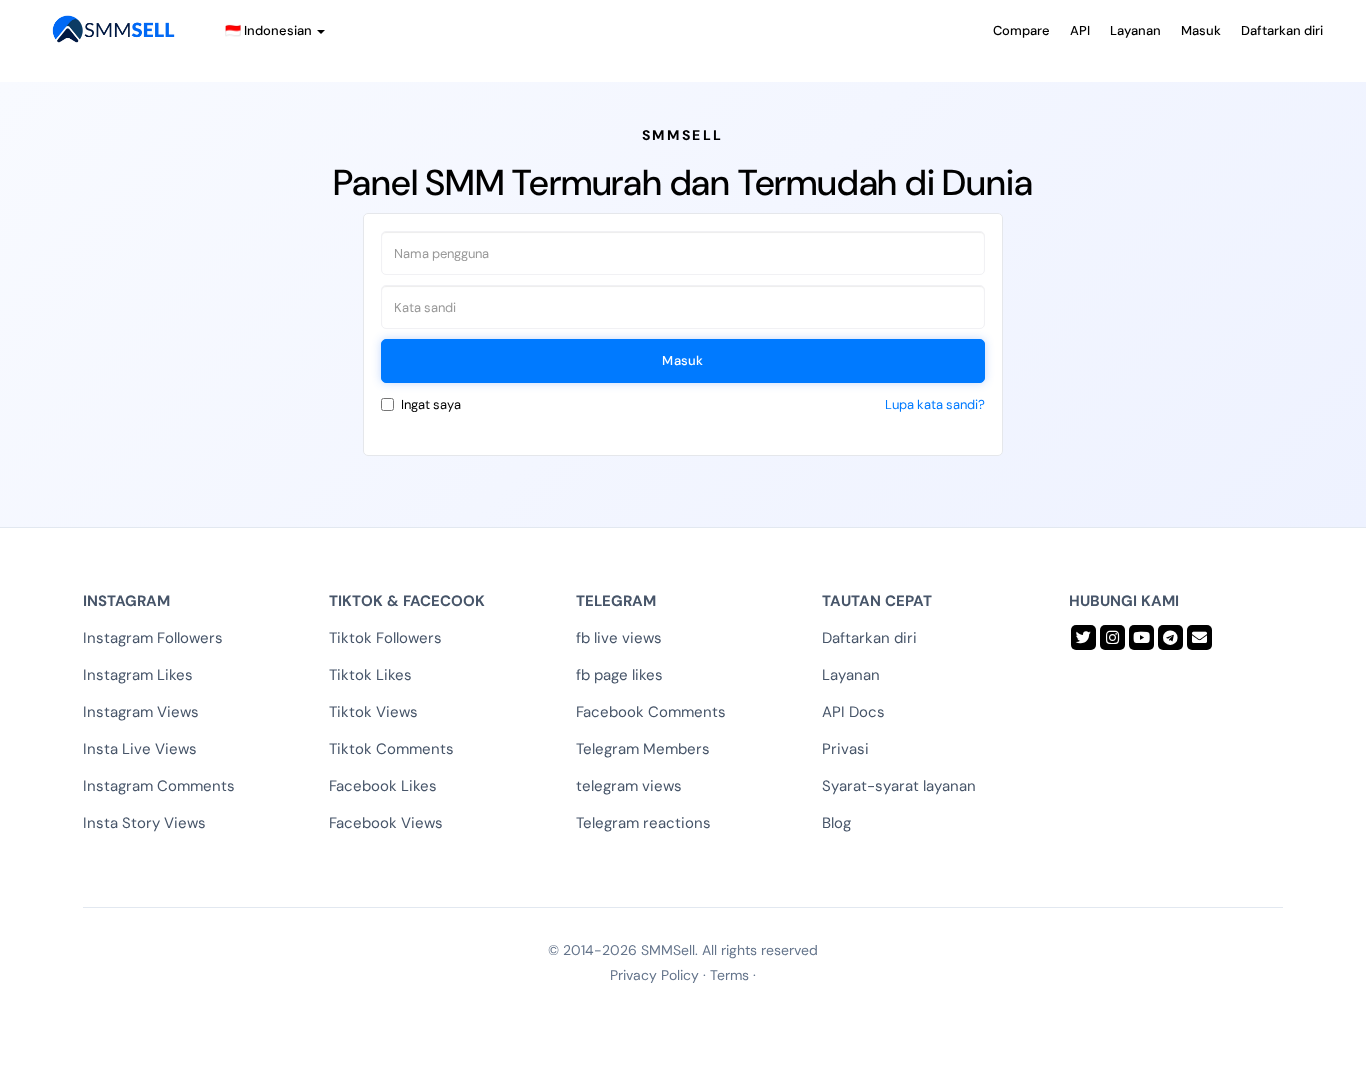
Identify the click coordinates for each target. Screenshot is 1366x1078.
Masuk (1201, 30)
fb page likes (619, 675)
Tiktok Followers (385, 638)
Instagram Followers (153, 638)
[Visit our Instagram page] (1112, 637)
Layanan (1135, 30)
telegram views (629, 786)
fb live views (619, 638)
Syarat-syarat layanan (899, 786)
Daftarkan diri (1282, 30)
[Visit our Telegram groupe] (1170, 637)
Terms (729, 975)
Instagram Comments (159, 786)
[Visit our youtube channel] (1141, 637)
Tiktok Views (373, 712)
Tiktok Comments (391, 749)
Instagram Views (141, 712)
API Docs (853, 712)
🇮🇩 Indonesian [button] (270, 30)
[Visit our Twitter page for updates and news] (1083, 637)
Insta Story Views (144, 823)
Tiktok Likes (370, 675)
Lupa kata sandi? (935, 404)
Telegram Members (643, 749)
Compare (1021, 30)
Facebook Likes (383, 786)
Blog (836, 823)
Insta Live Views (140, 749)
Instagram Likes (138, 675)
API (1080, 30)
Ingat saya (431, 404)
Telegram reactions (643, 823)
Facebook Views (386, 823)
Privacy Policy (654, 975)
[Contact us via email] (1199, 637)
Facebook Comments (651, 712)
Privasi (845, 749)
